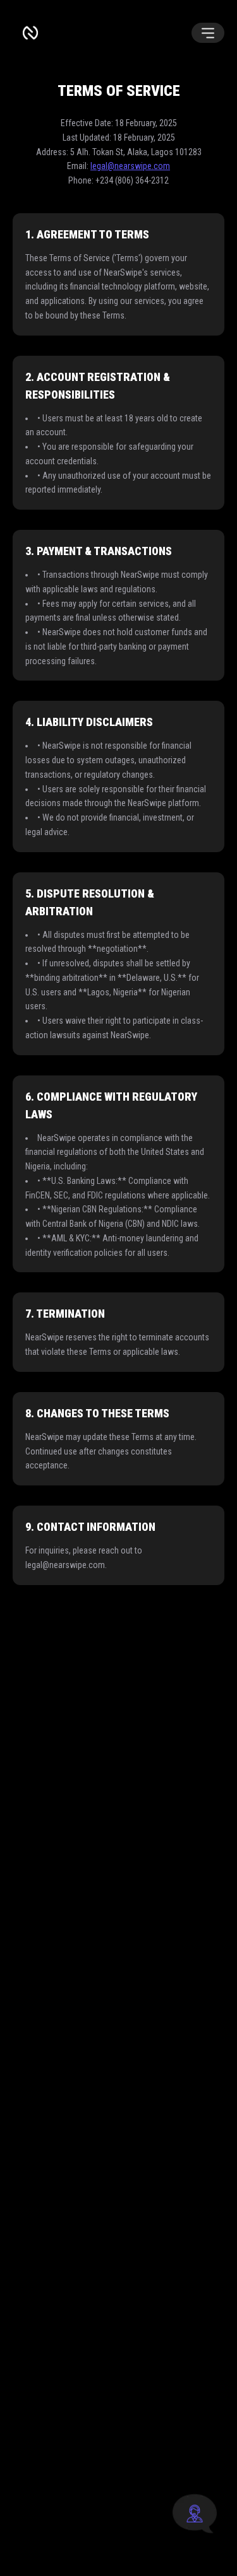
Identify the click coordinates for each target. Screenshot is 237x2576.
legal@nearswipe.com (130, 166)
